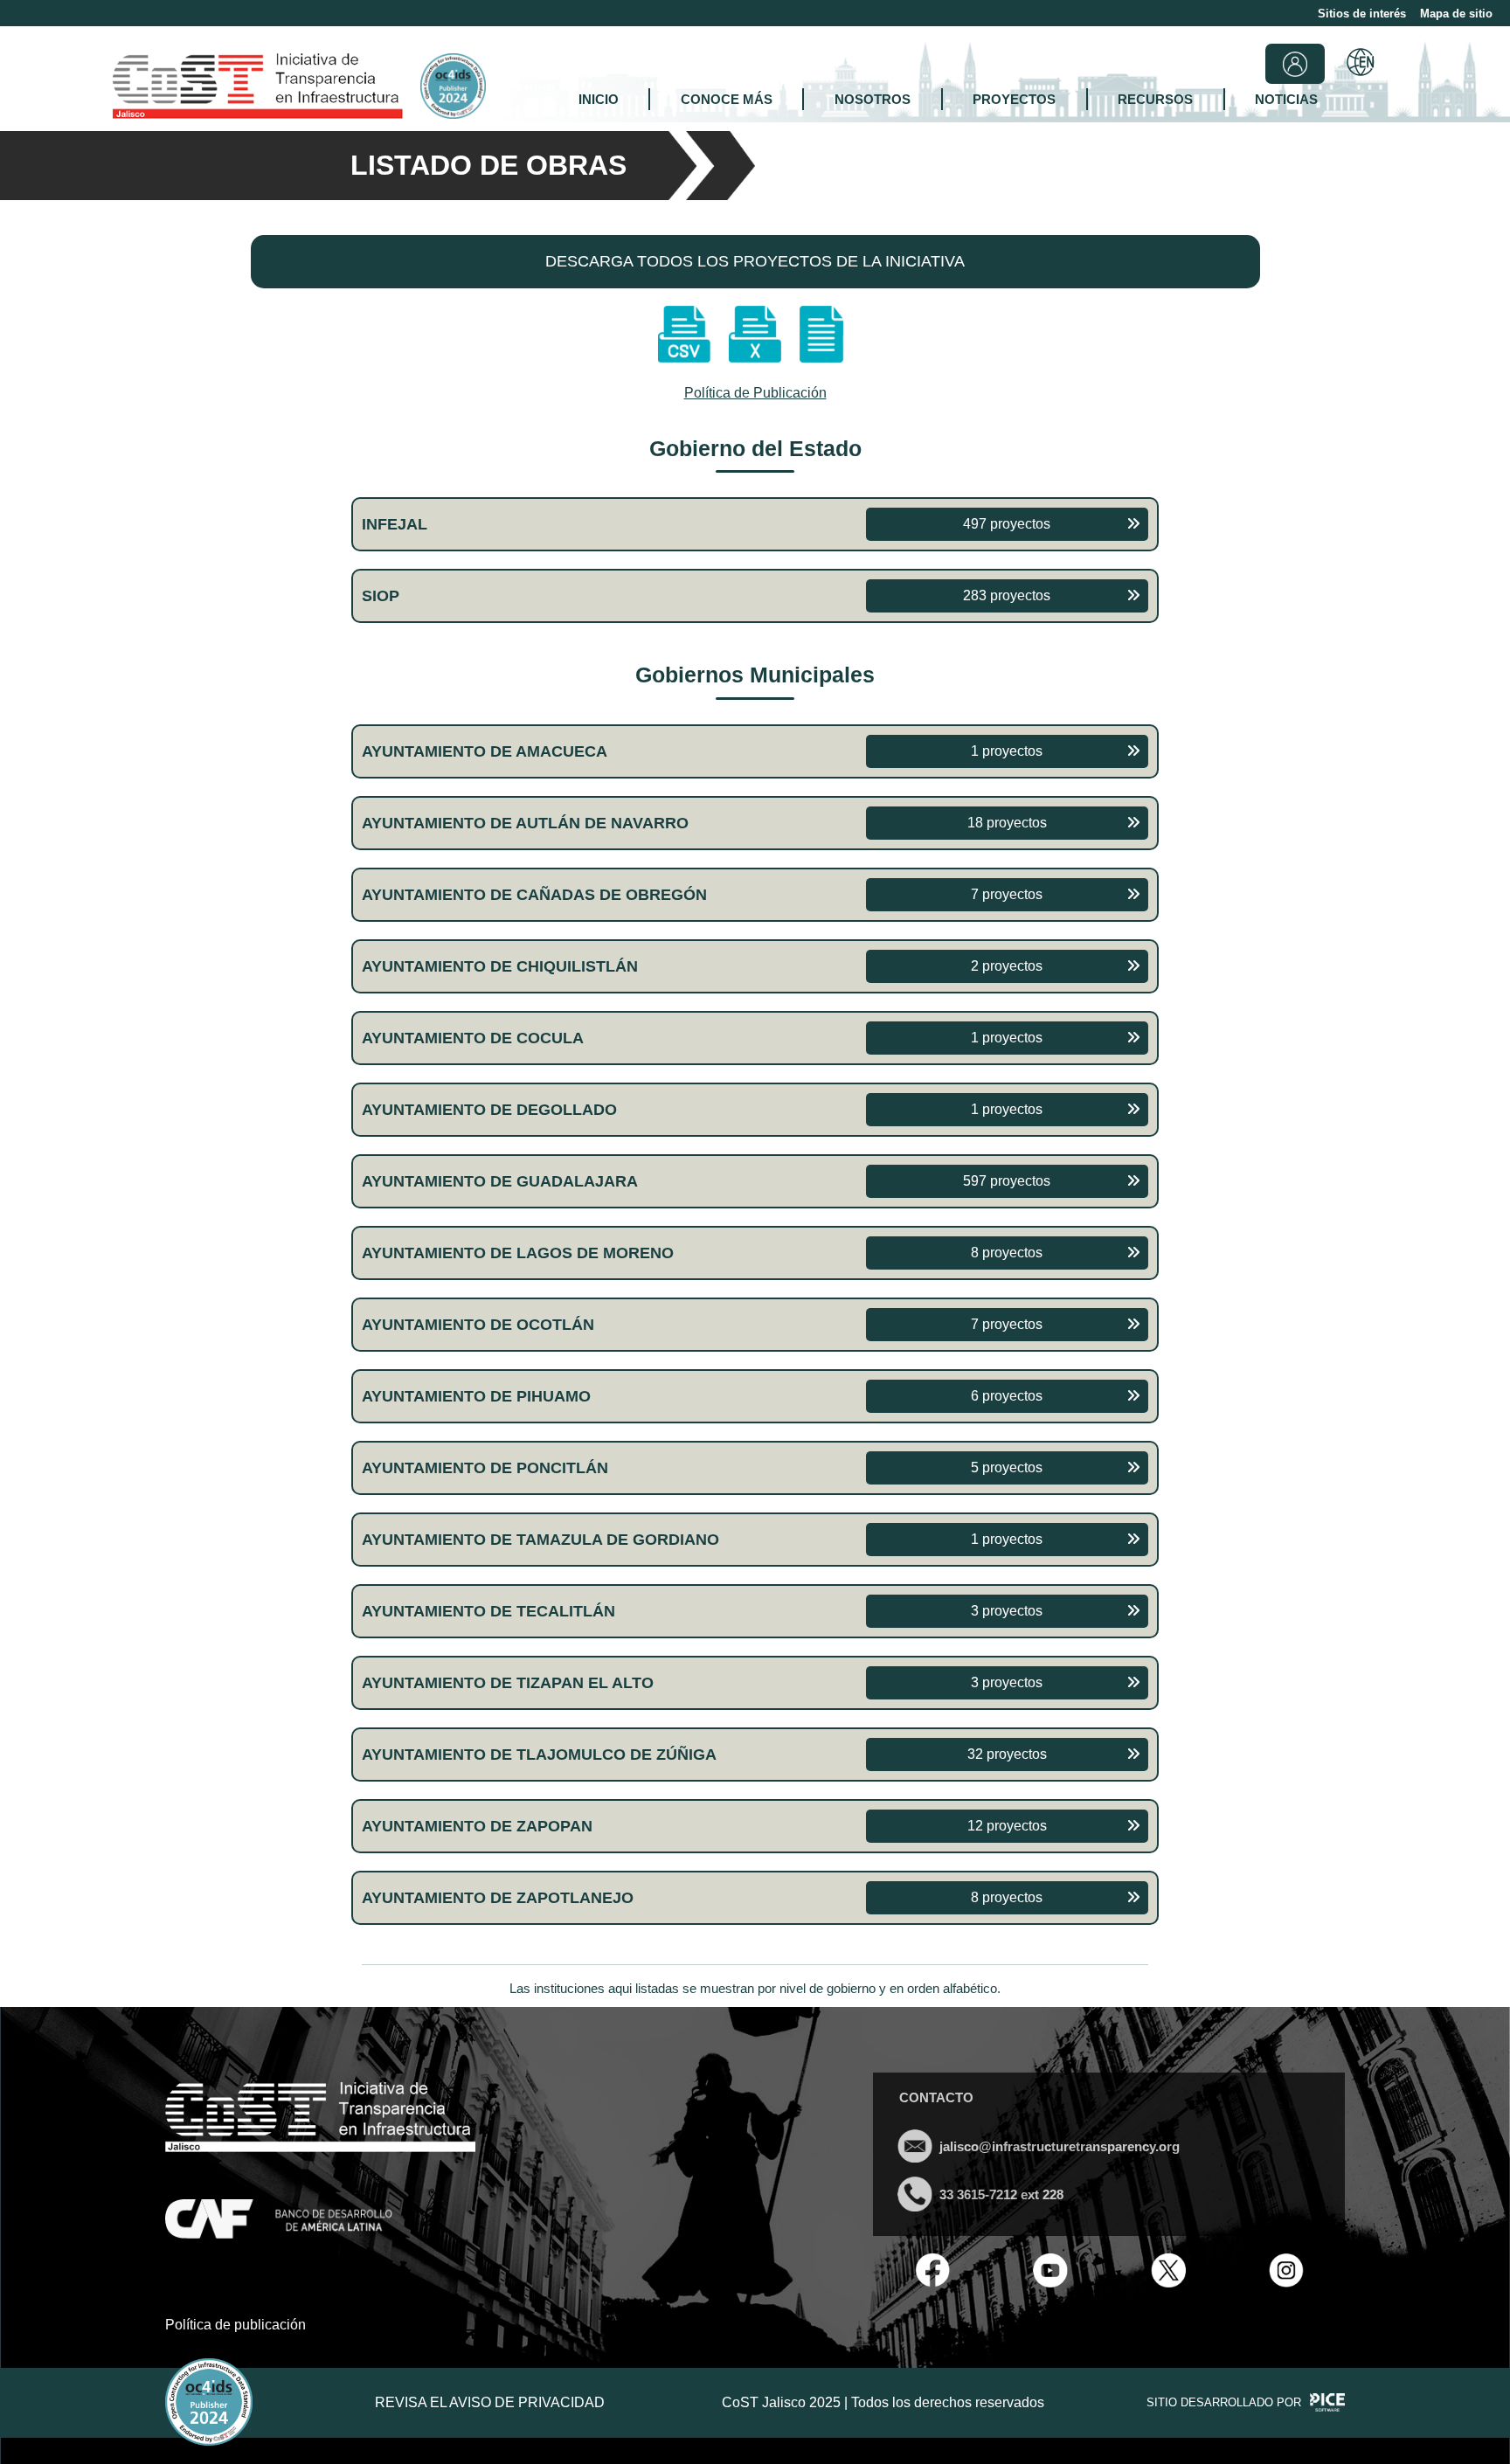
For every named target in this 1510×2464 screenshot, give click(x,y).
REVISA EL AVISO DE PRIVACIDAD (490, 2402)
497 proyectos (1007, 524)
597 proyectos (1007, 1181)
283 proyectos (1007, 595)
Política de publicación (236, 2325)
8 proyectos (1007, 1253)
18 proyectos (1007, 823)
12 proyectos (1007, 1826)
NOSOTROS (873, 99)
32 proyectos (1007, 1754)
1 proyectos (1007, 751)
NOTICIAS (1286, 99)
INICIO (599, 99)
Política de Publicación (755, 393)
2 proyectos (1007, 966)
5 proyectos (1007, 1467)
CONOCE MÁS (727, 99)
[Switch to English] (1361, 64)
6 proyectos (1007, 1396)
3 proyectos (1007, 1611)
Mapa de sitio (1456, 14)
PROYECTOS (1014, 99)
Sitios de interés (1362, 14)
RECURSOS (1155, 99)
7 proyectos (1007, 894)
